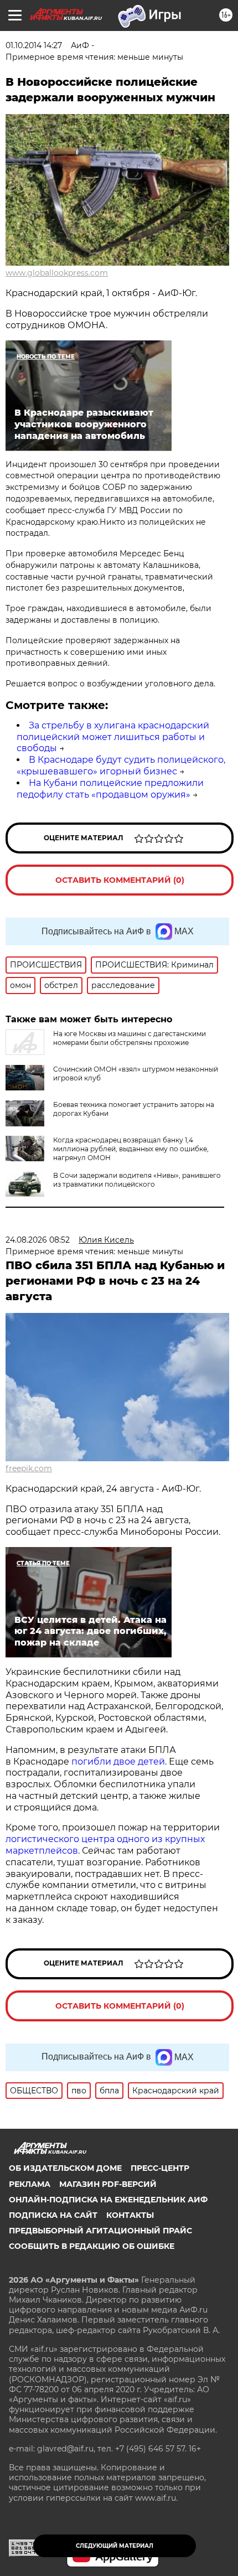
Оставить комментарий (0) (120, 880)
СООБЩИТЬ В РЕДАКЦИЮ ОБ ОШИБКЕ (92, 2246)
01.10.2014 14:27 (34, 45)
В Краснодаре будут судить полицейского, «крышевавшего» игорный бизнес (121, 765)
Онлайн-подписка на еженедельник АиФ (108, 2200)
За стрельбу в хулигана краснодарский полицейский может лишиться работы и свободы (113, 737)
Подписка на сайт (53, 2215)
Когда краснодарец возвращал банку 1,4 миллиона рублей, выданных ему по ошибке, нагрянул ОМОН (131, 1149)
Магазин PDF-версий (108, 2184)
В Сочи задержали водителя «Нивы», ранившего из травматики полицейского (137, 1180)
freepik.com (29, 1468)
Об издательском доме (65, 2168)
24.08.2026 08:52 (38, 1240)
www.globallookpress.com (57, 273)
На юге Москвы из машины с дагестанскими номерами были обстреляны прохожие (130, 1038)
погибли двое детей (118, 1762)
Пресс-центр (160, 2168)
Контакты (130, 2215)
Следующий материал (115, 2546)
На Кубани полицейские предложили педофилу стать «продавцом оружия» (110, 789)
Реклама (30, 2184)
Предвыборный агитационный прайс (100, 2231)
